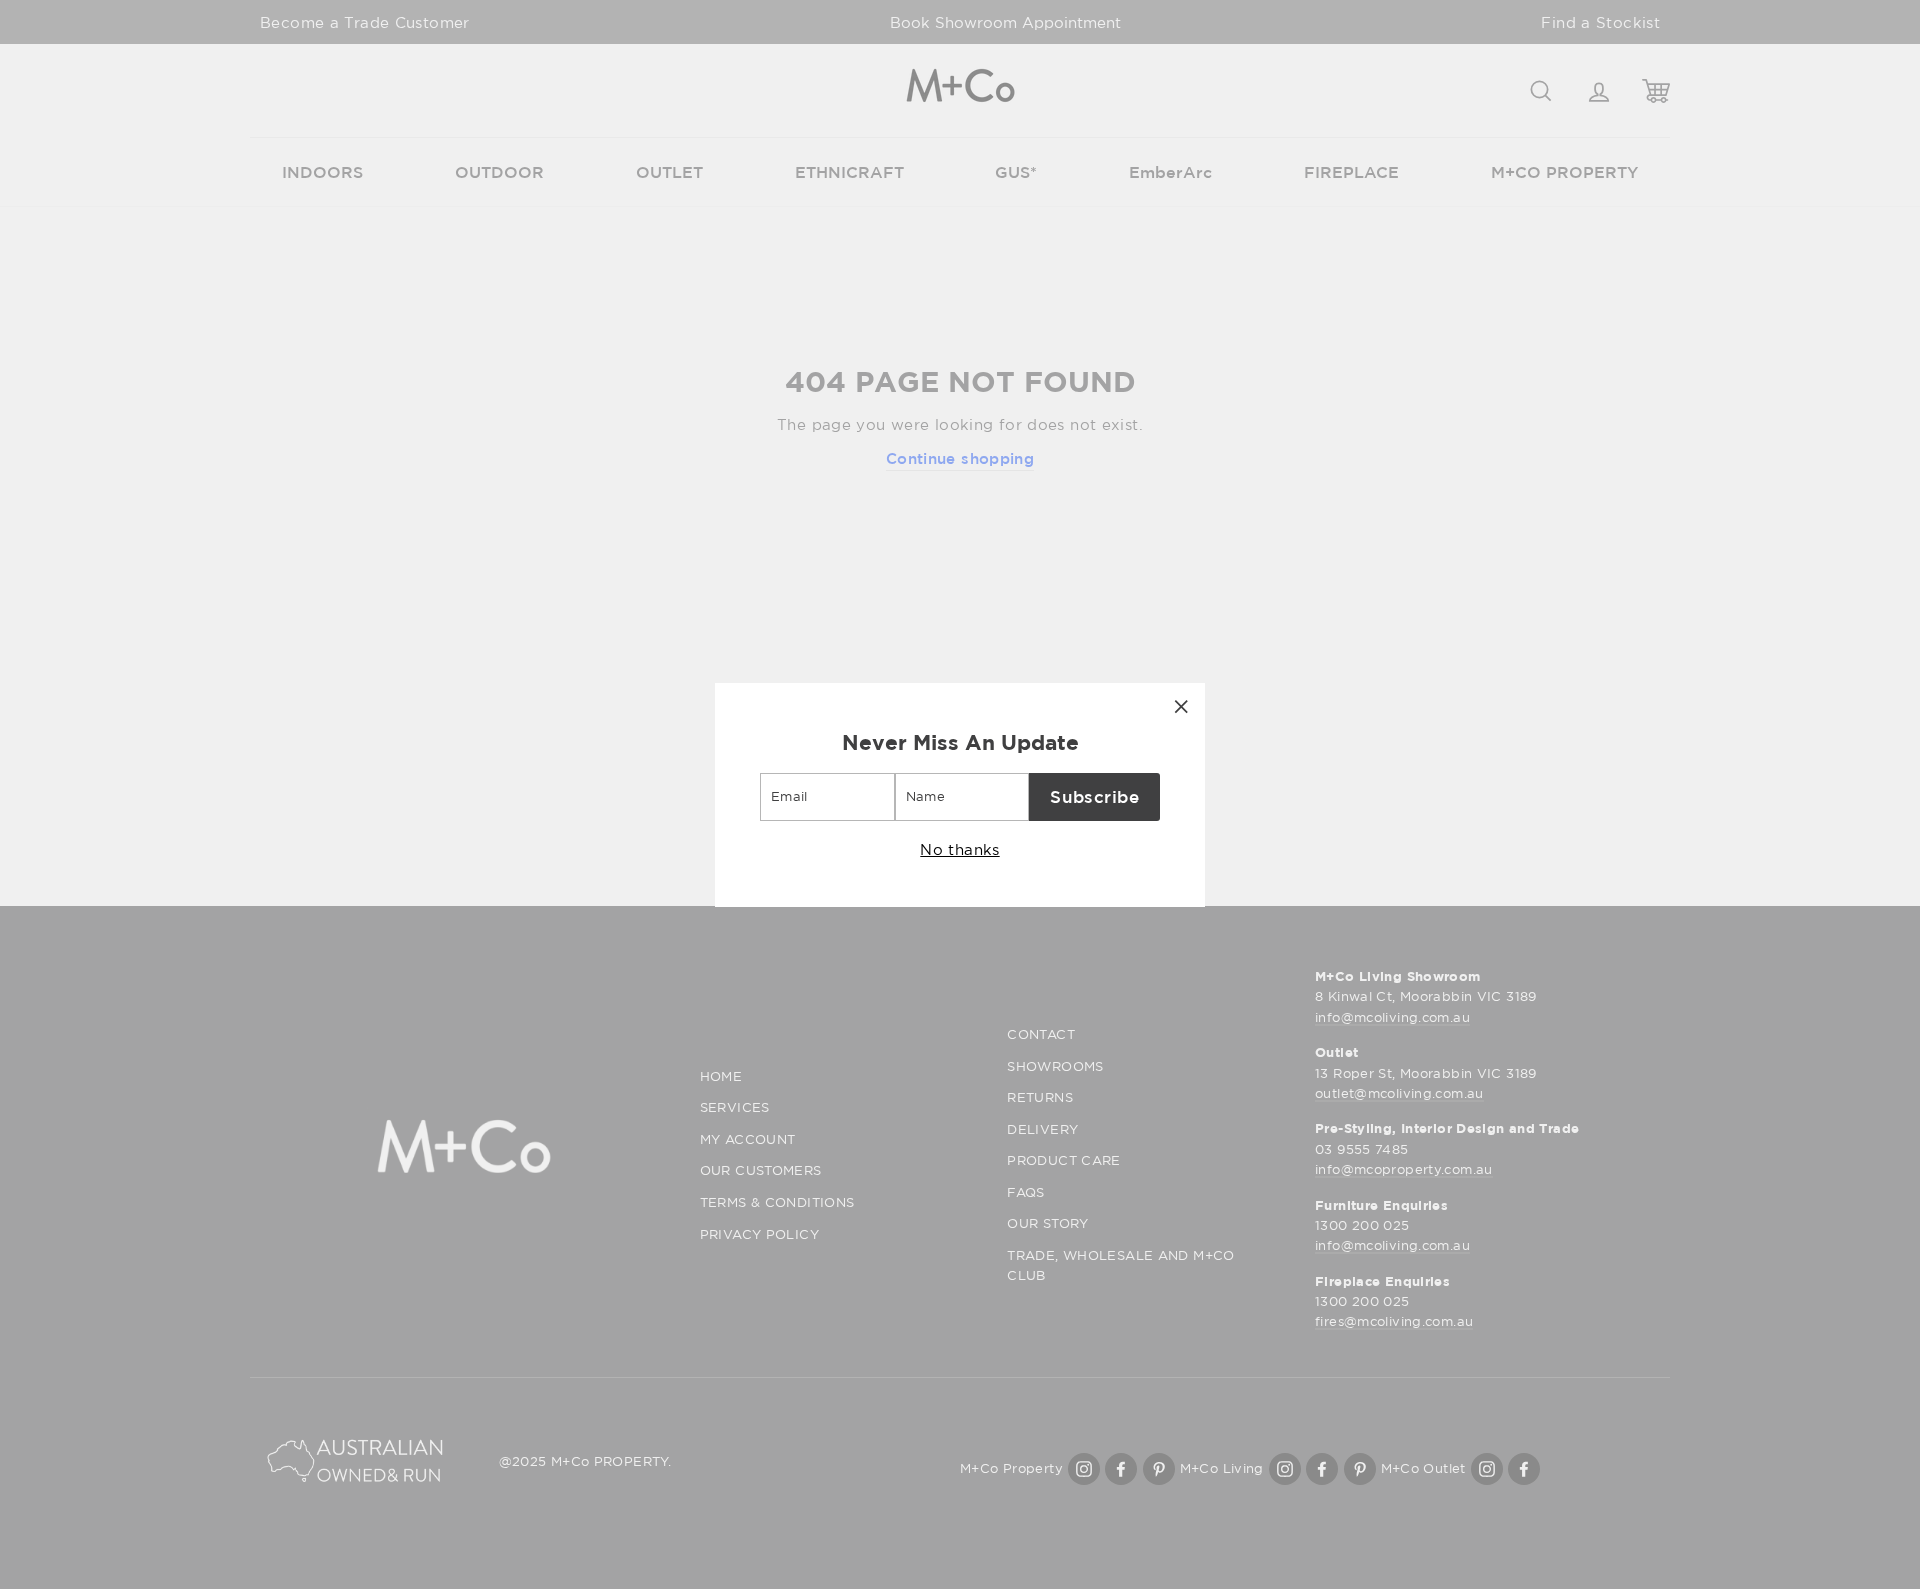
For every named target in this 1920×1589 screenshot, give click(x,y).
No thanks (959, 848)
